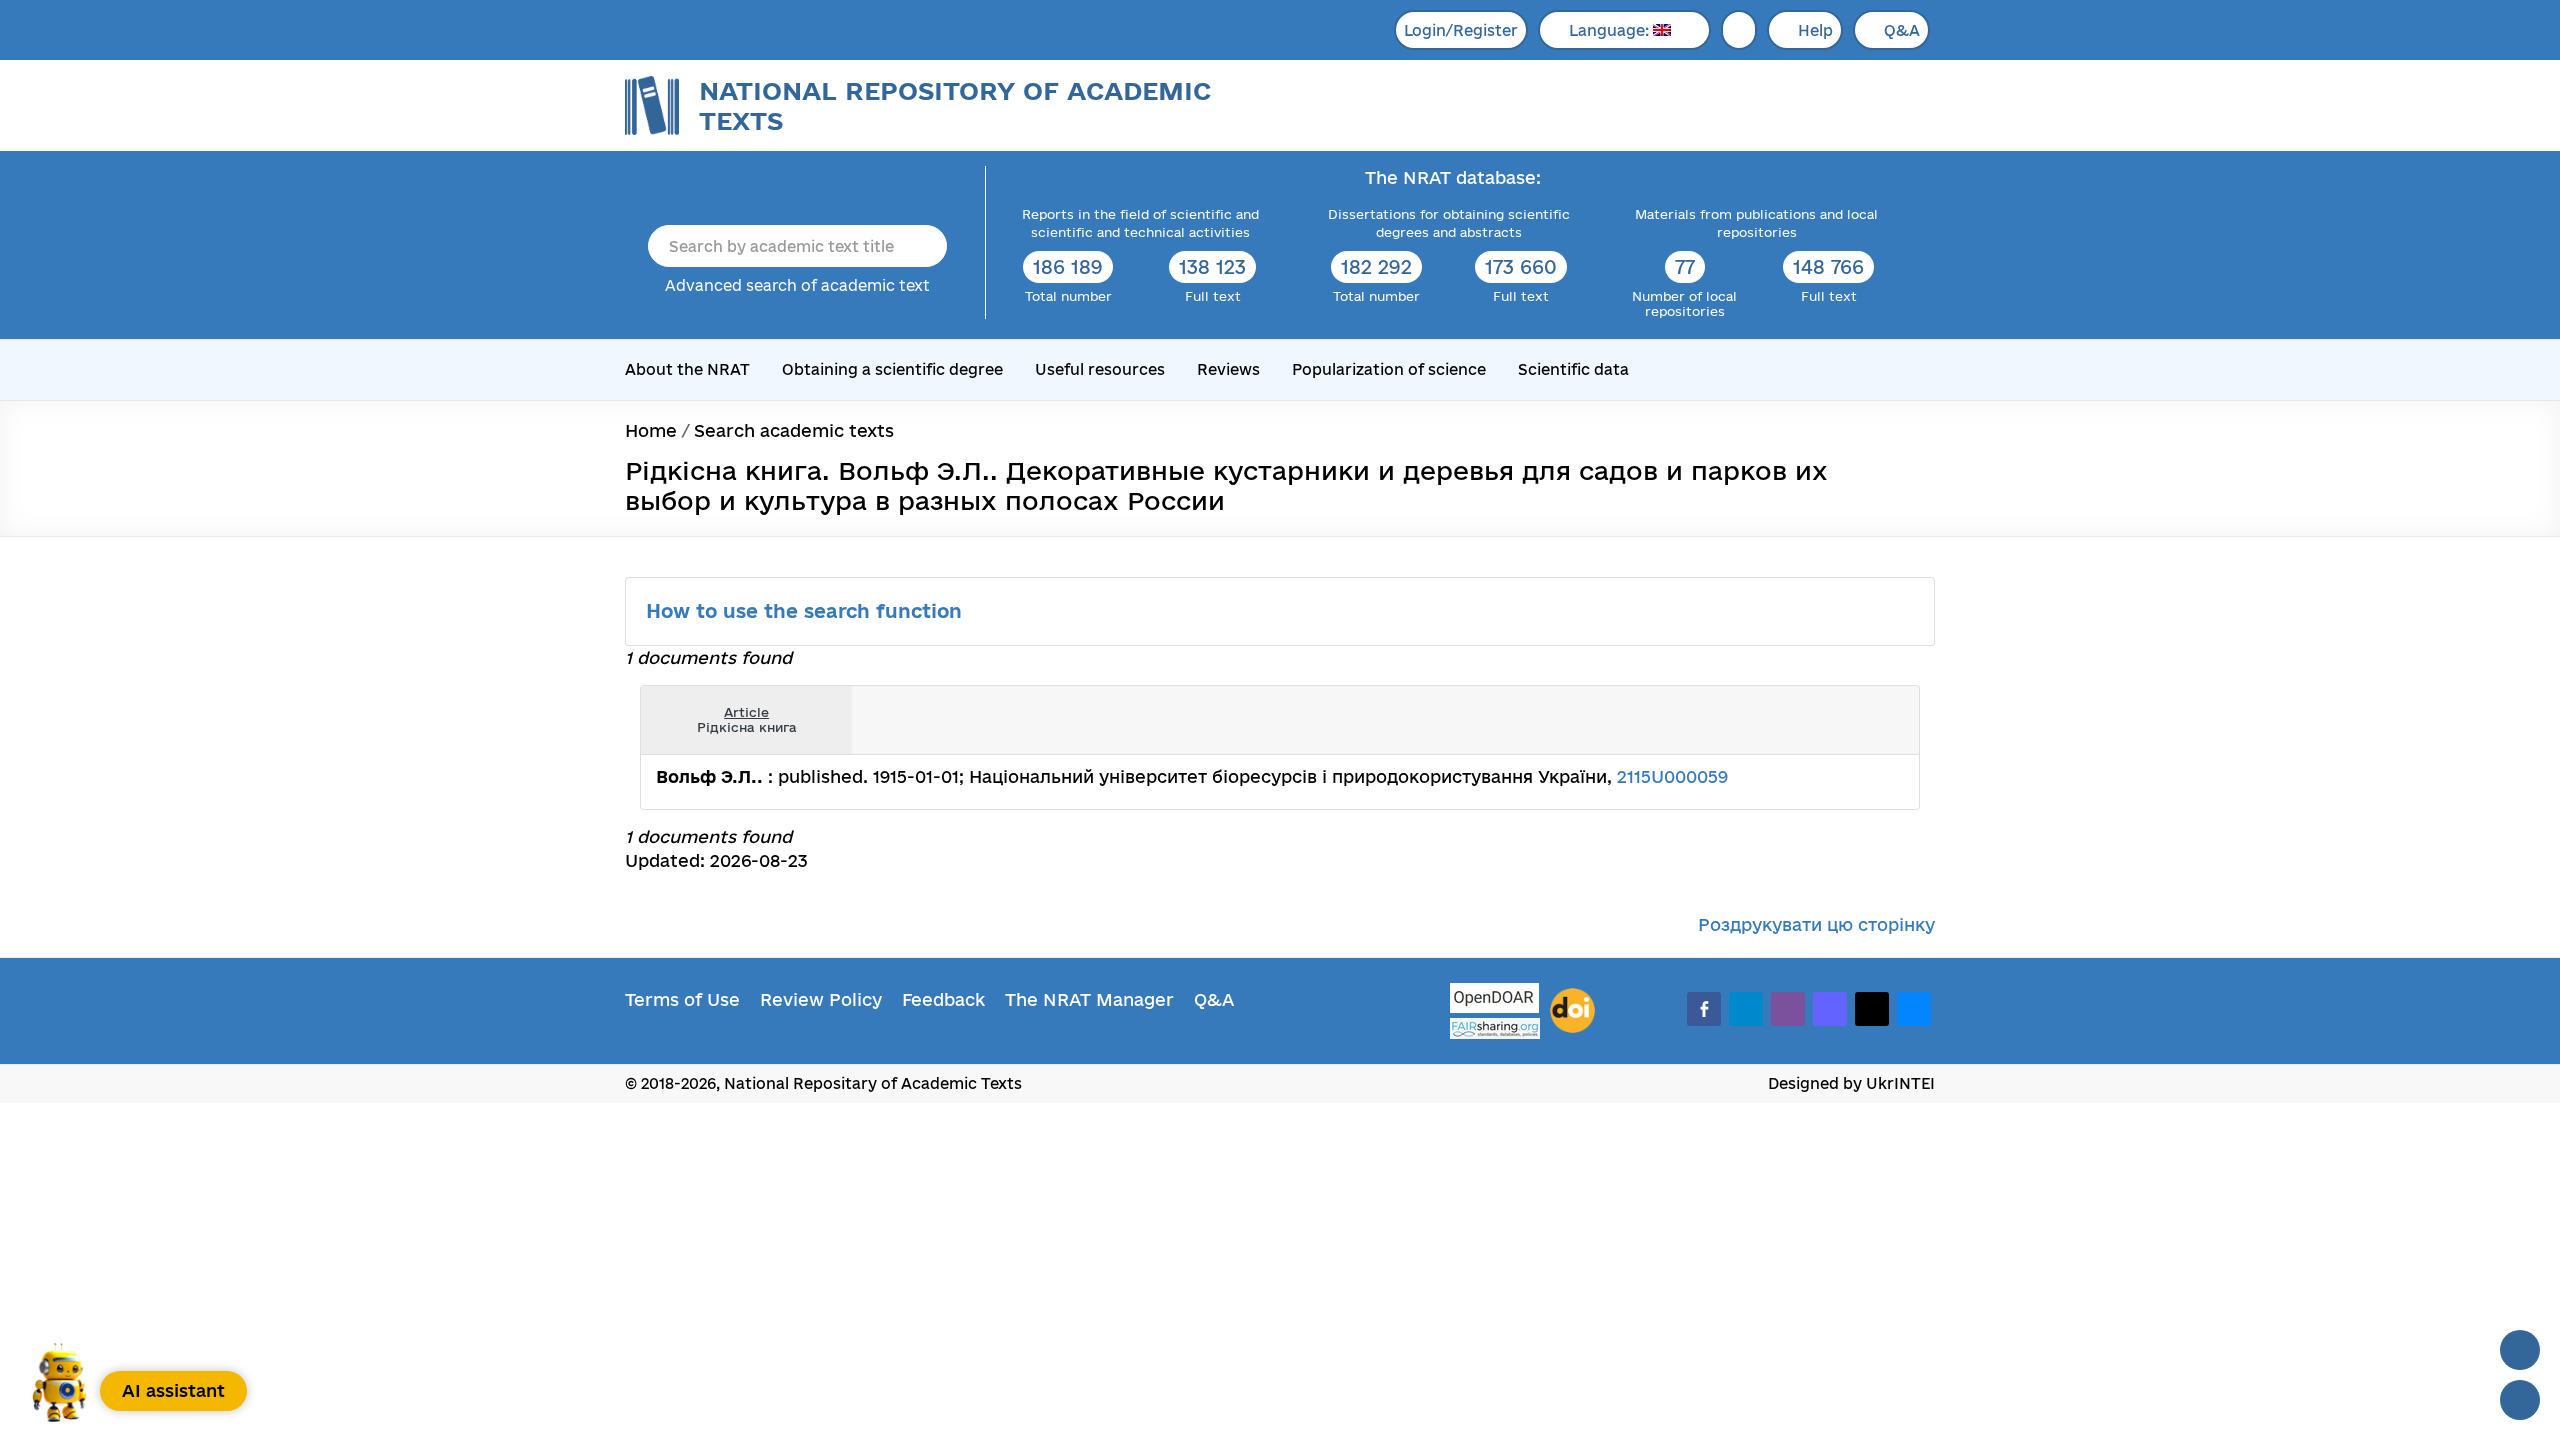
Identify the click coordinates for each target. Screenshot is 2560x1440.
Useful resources (1100, 369)
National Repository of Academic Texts (955, 105)
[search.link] (1844, 720)
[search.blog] (1888, 720)
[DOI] (1572, 1011)
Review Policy (821, 999)
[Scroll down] (2520, 1400)
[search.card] (1822, 720)
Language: (1611, 30)
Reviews (1228, 369)
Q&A (1902, 30)
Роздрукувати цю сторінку (1816, 924)
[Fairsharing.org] (1495, 1028)
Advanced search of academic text (797, 285)
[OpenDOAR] (1495, 1000)
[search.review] (1866, 720)
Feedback (943, 999)
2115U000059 (1672, 776)
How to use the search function (807, 611)
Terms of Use (682, 999)
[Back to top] (2520, 1350)
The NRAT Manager (1089, 999)
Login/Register (1461, 30)
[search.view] (1800, 720)
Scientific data (1573, 369)
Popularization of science (1389, 369)
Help (1815, 30)
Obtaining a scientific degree (892, 369)
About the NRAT (687, 369)
